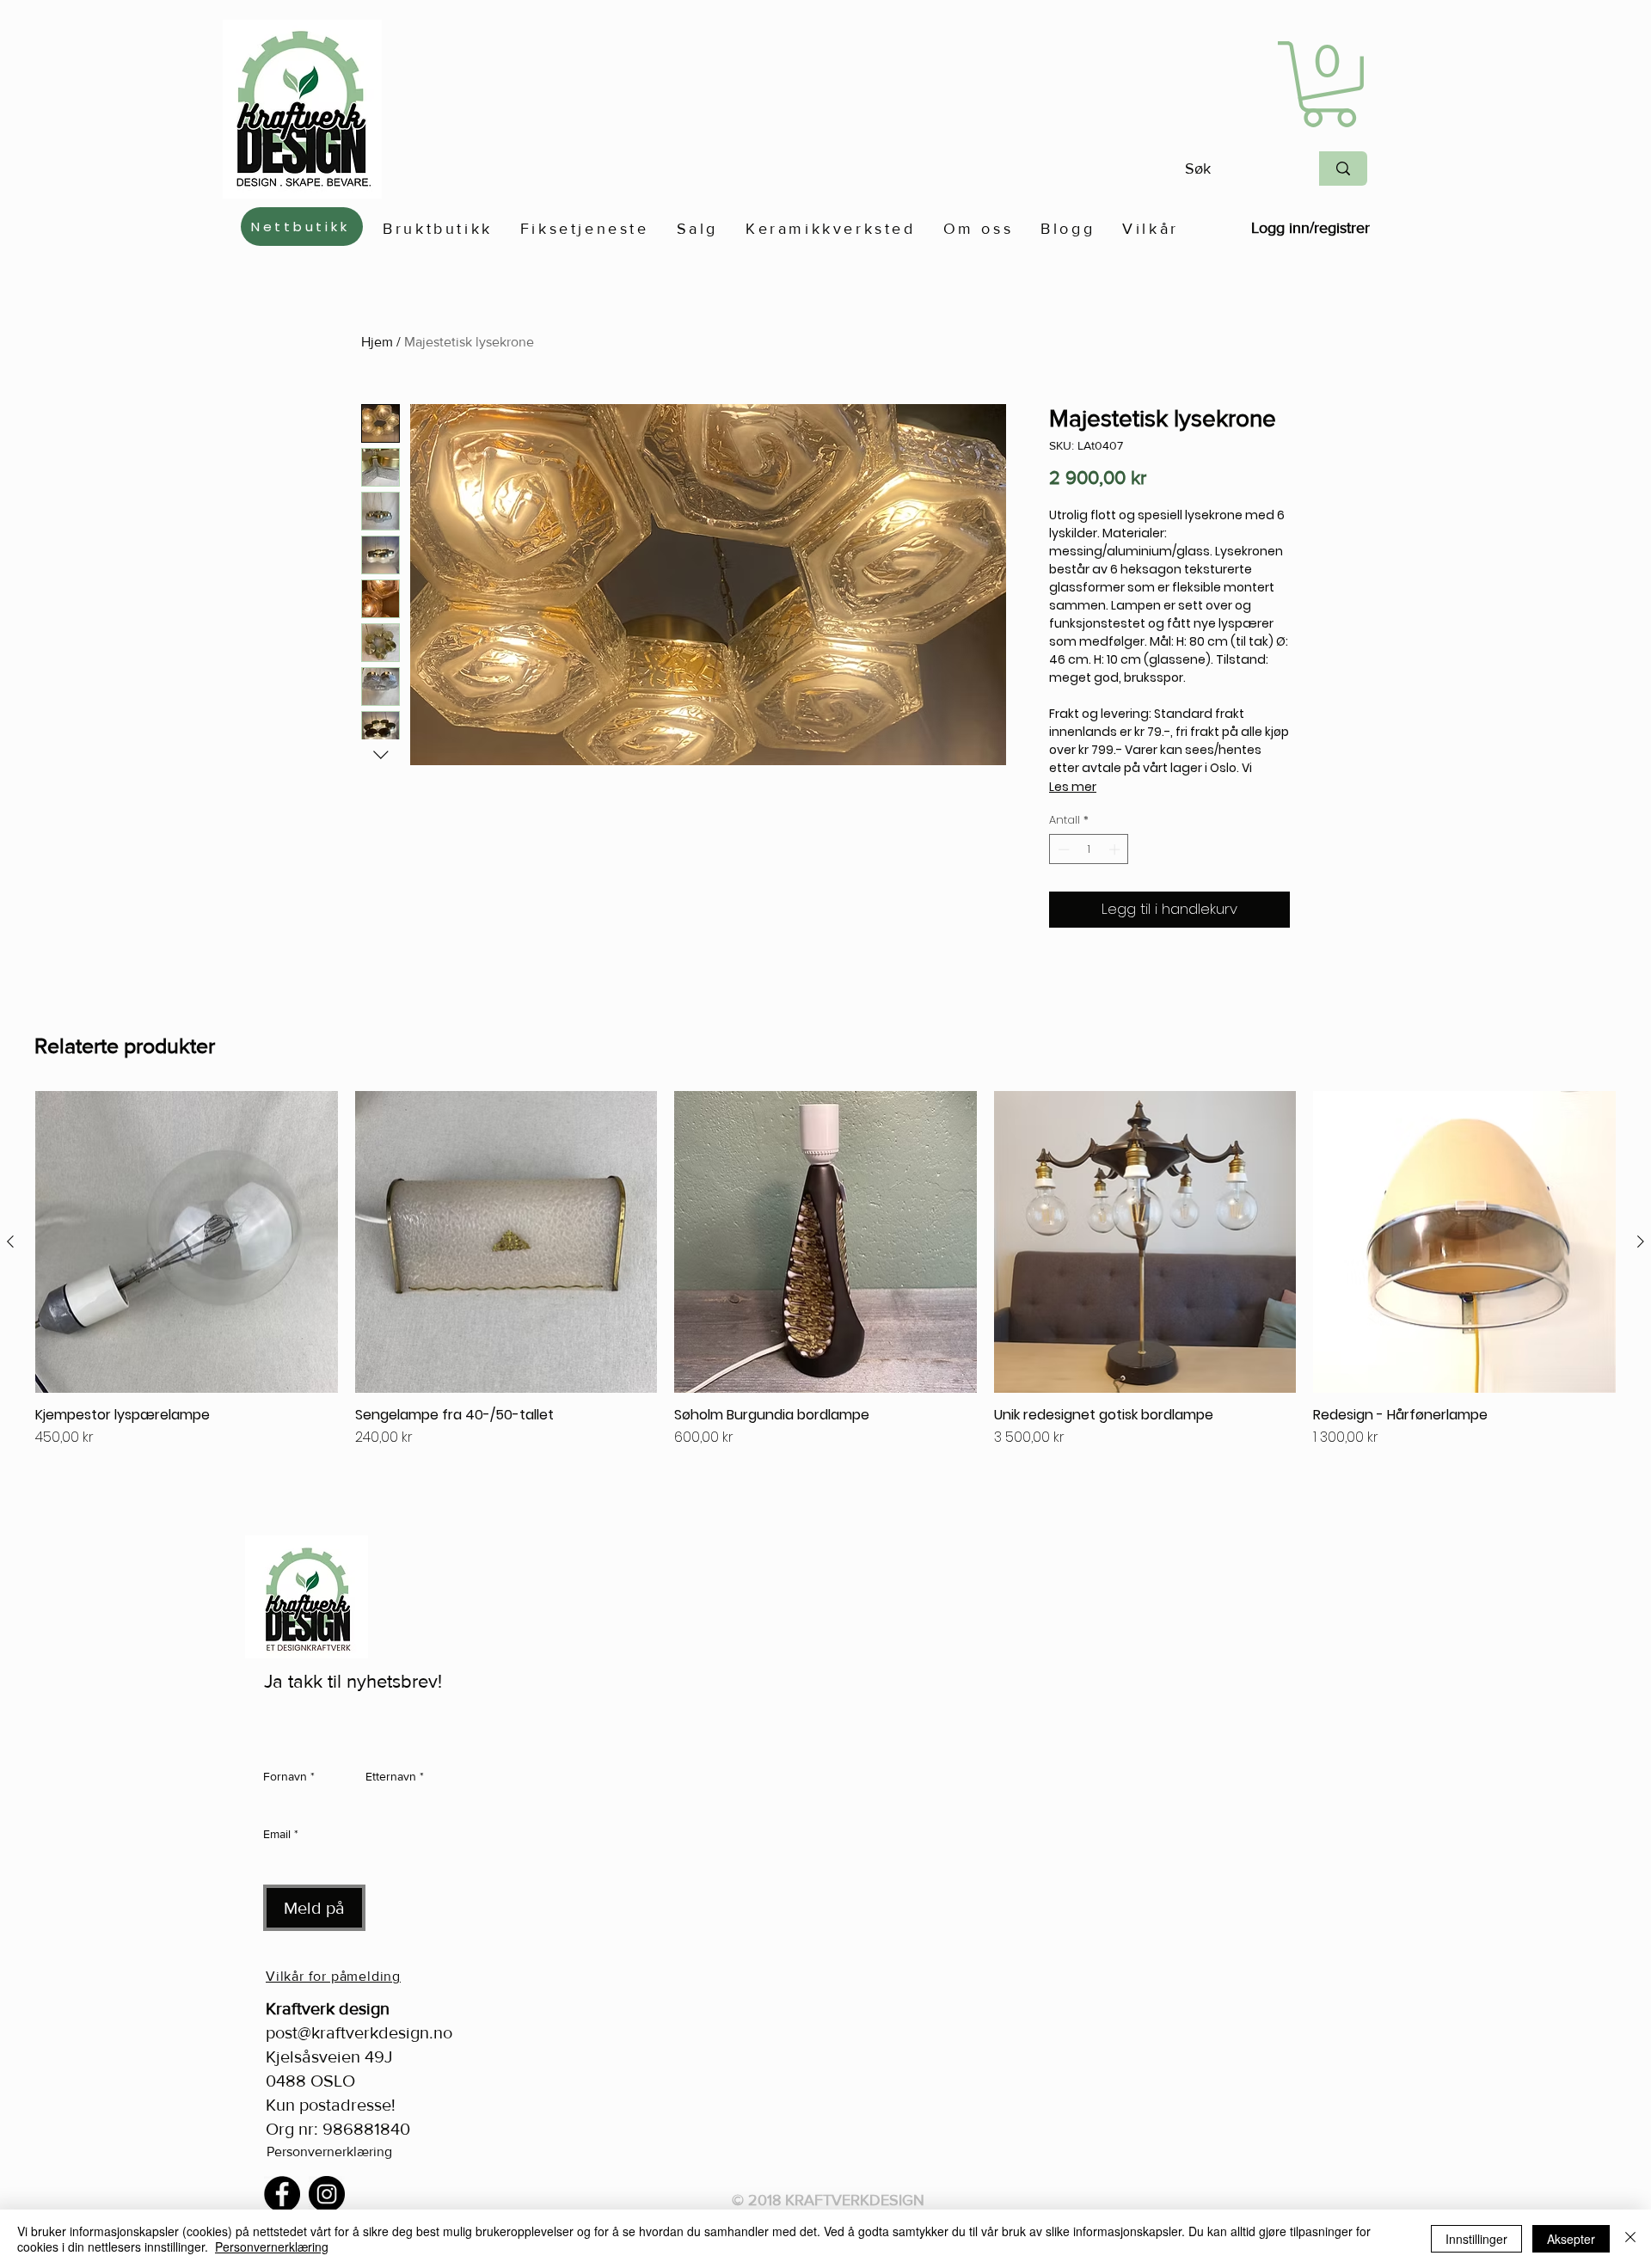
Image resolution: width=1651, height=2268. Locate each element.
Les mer (1073, 787)
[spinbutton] (1089, 849)
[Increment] (1116, 849)
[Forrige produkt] (10, 1241)
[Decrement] (1062, 849)
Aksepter (1571, 2239)
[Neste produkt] (1641, 1241)
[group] (825, 1292)
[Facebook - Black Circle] (282, 2194)
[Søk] (1343, 169)
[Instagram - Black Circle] (327, 2194)
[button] (1329, 84)
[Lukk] (1630, 2239)
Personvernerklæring (329, 2152)
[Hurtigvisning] (187, 1242)
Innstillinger (1476, 2239)
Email (281, 1834)
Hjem (377, 342)
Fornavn (289, 1776)
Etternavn (395, 1776)
